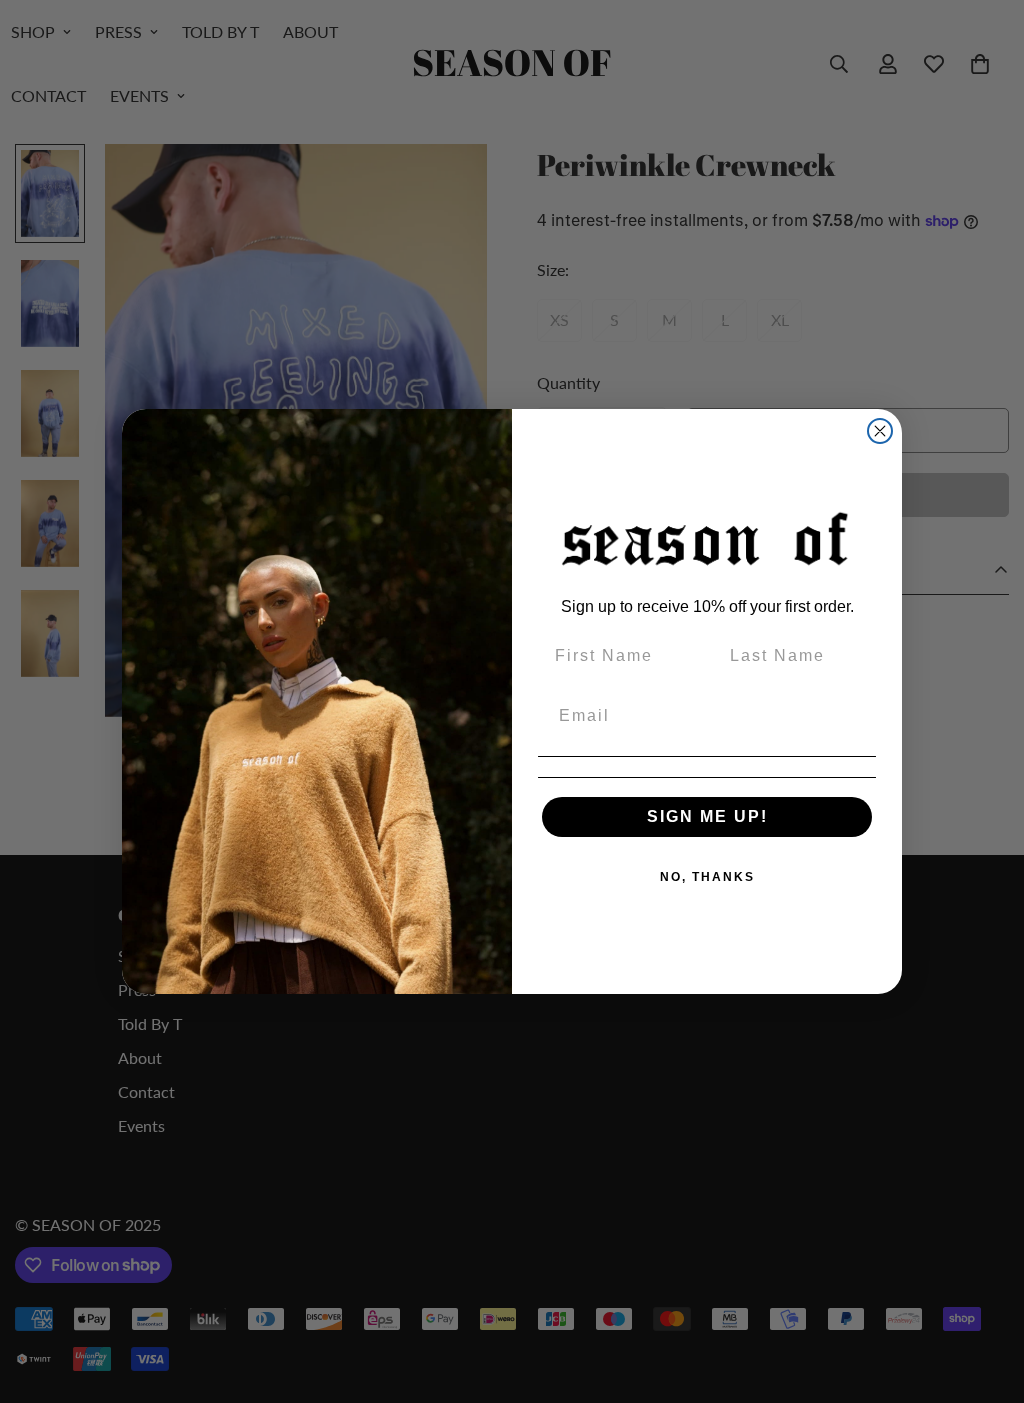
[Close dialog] (880, 431)
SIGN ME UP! (707, 816)
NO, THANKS (707, 877)
